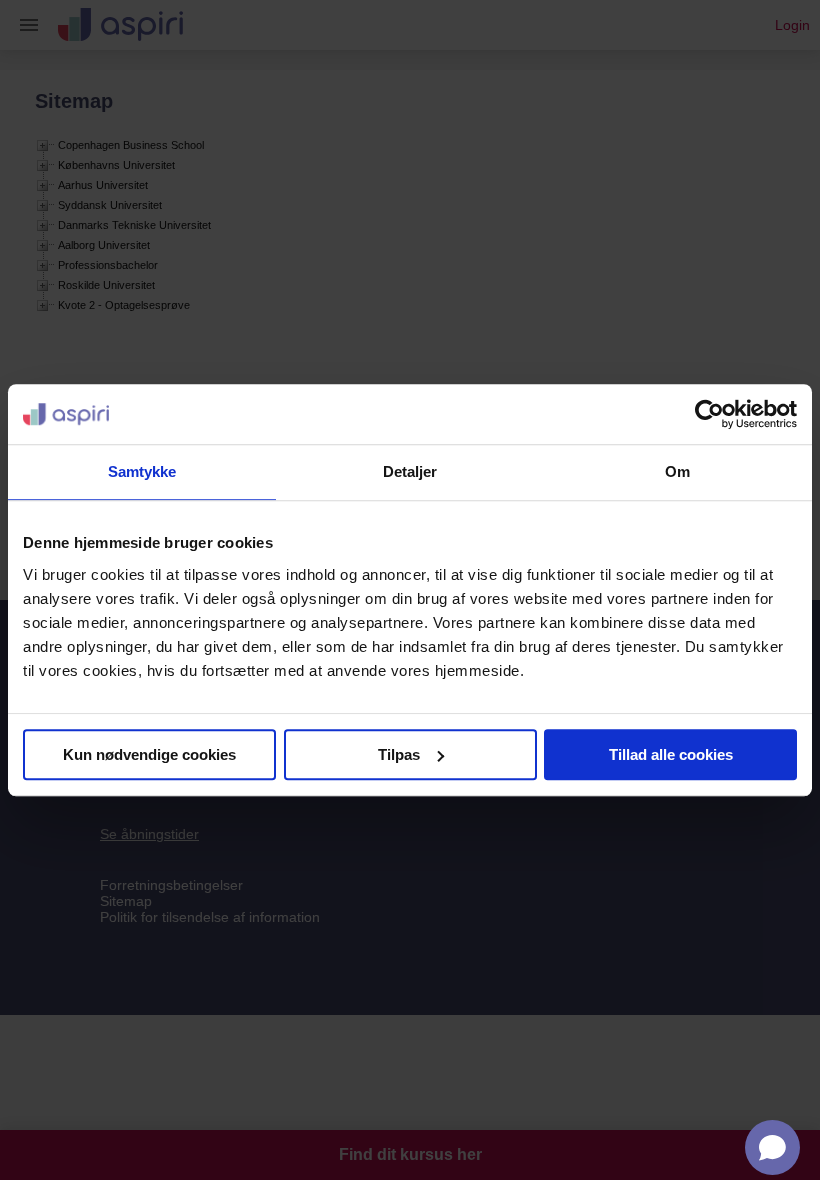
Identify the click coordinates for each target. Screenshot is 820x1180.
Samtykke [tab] (142, 471)
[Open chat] (772, 1147)
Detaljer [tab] (410, 471)
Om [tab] (677, 471)
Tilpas (399, 754)
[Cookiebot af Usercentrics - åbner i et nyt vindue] (709, 414)
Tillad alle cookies (671, 754)
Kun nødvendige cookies (149, 754)
